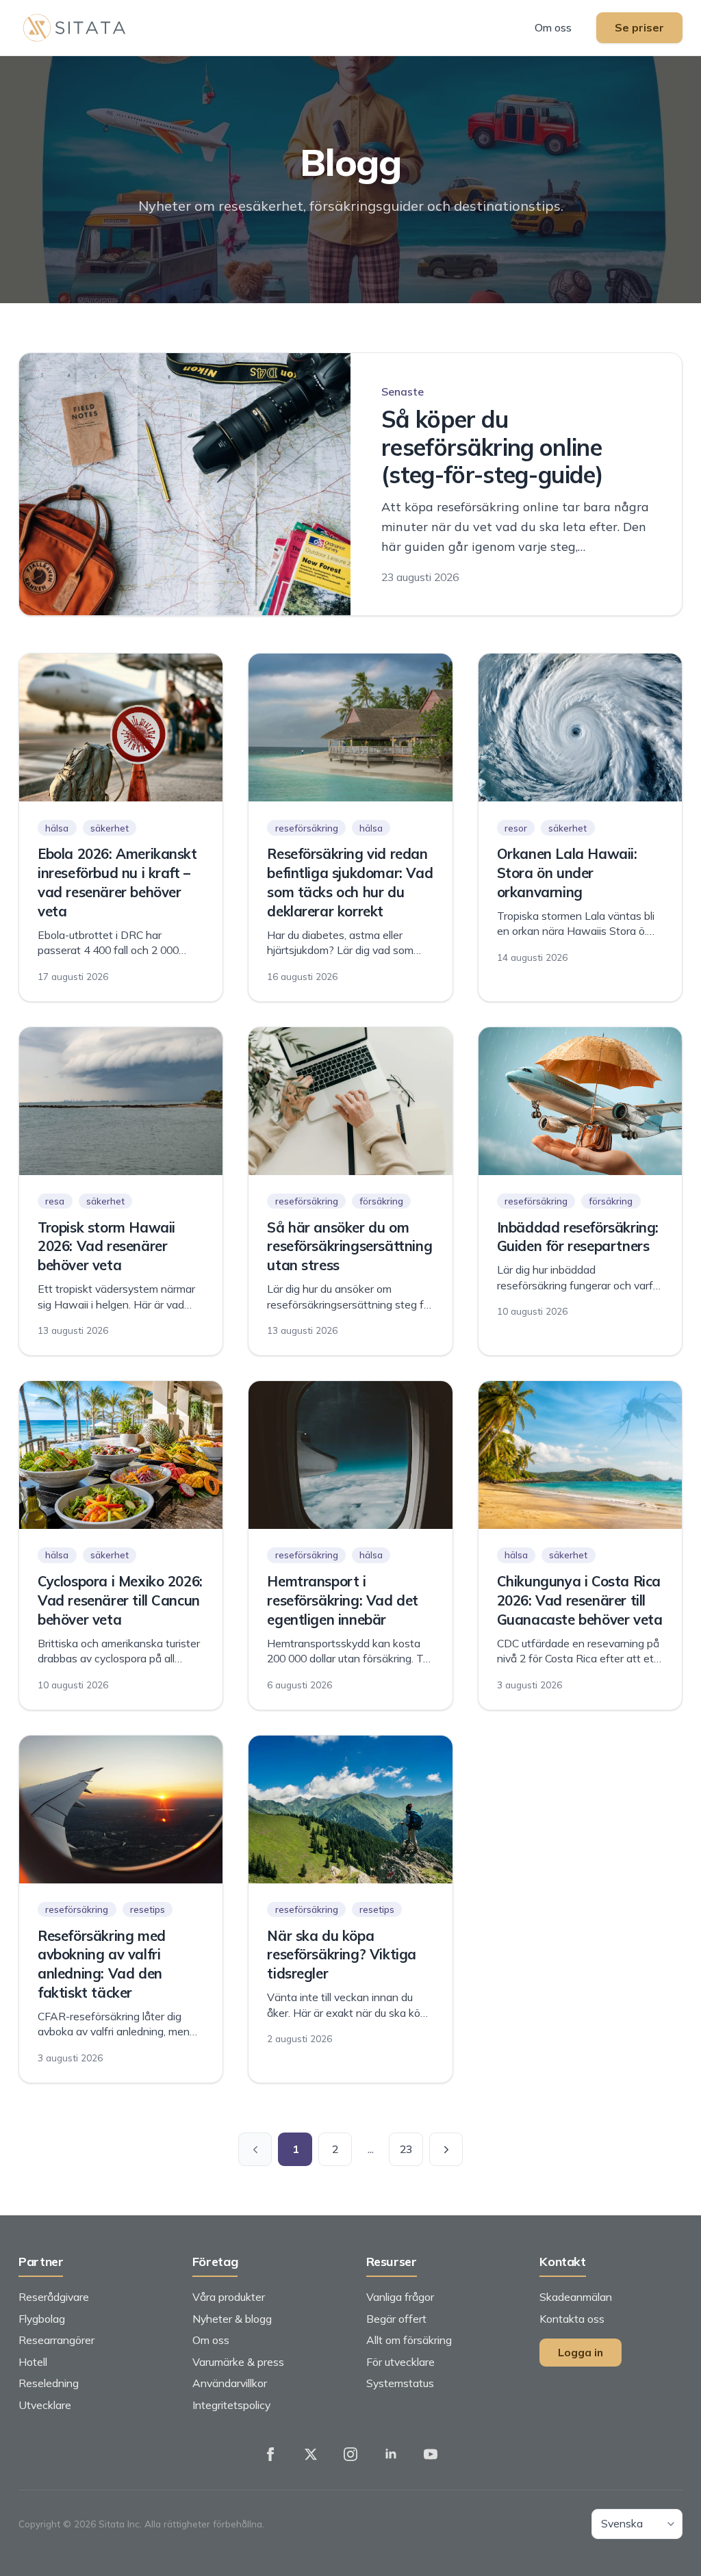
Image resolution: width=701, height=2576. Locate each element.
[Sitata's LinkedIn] (391, 2454)
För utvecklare (400, 2362)
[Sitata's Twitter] (311, 2454)
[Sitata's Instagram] (350, 2454)
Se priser (639, 27)
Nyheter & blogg (232, 2319)
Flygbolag (42, 2319)
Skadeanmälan (576, 2297)
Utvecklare (45, 2405)
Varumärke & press (238, 2362)
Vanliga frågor (400, 2297)
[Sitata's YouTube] (431, 2454)
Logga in (581, 2352)
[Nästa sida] (446, 2150)
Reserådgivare (54, 2297)
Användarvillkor (230, 2383)
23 (406, 2149)
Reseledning (49, 2383)
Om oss (553, 27)
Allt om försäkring (409, 2340)
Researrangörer (56, 2340)
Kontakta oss (572, 2319)
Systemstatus (400, 2383)
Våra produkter (229, 2297)
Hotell (33, 2362)
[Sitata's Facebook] (270, 2454)
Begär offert (396, 2319)
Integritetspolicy (231, 2405)
